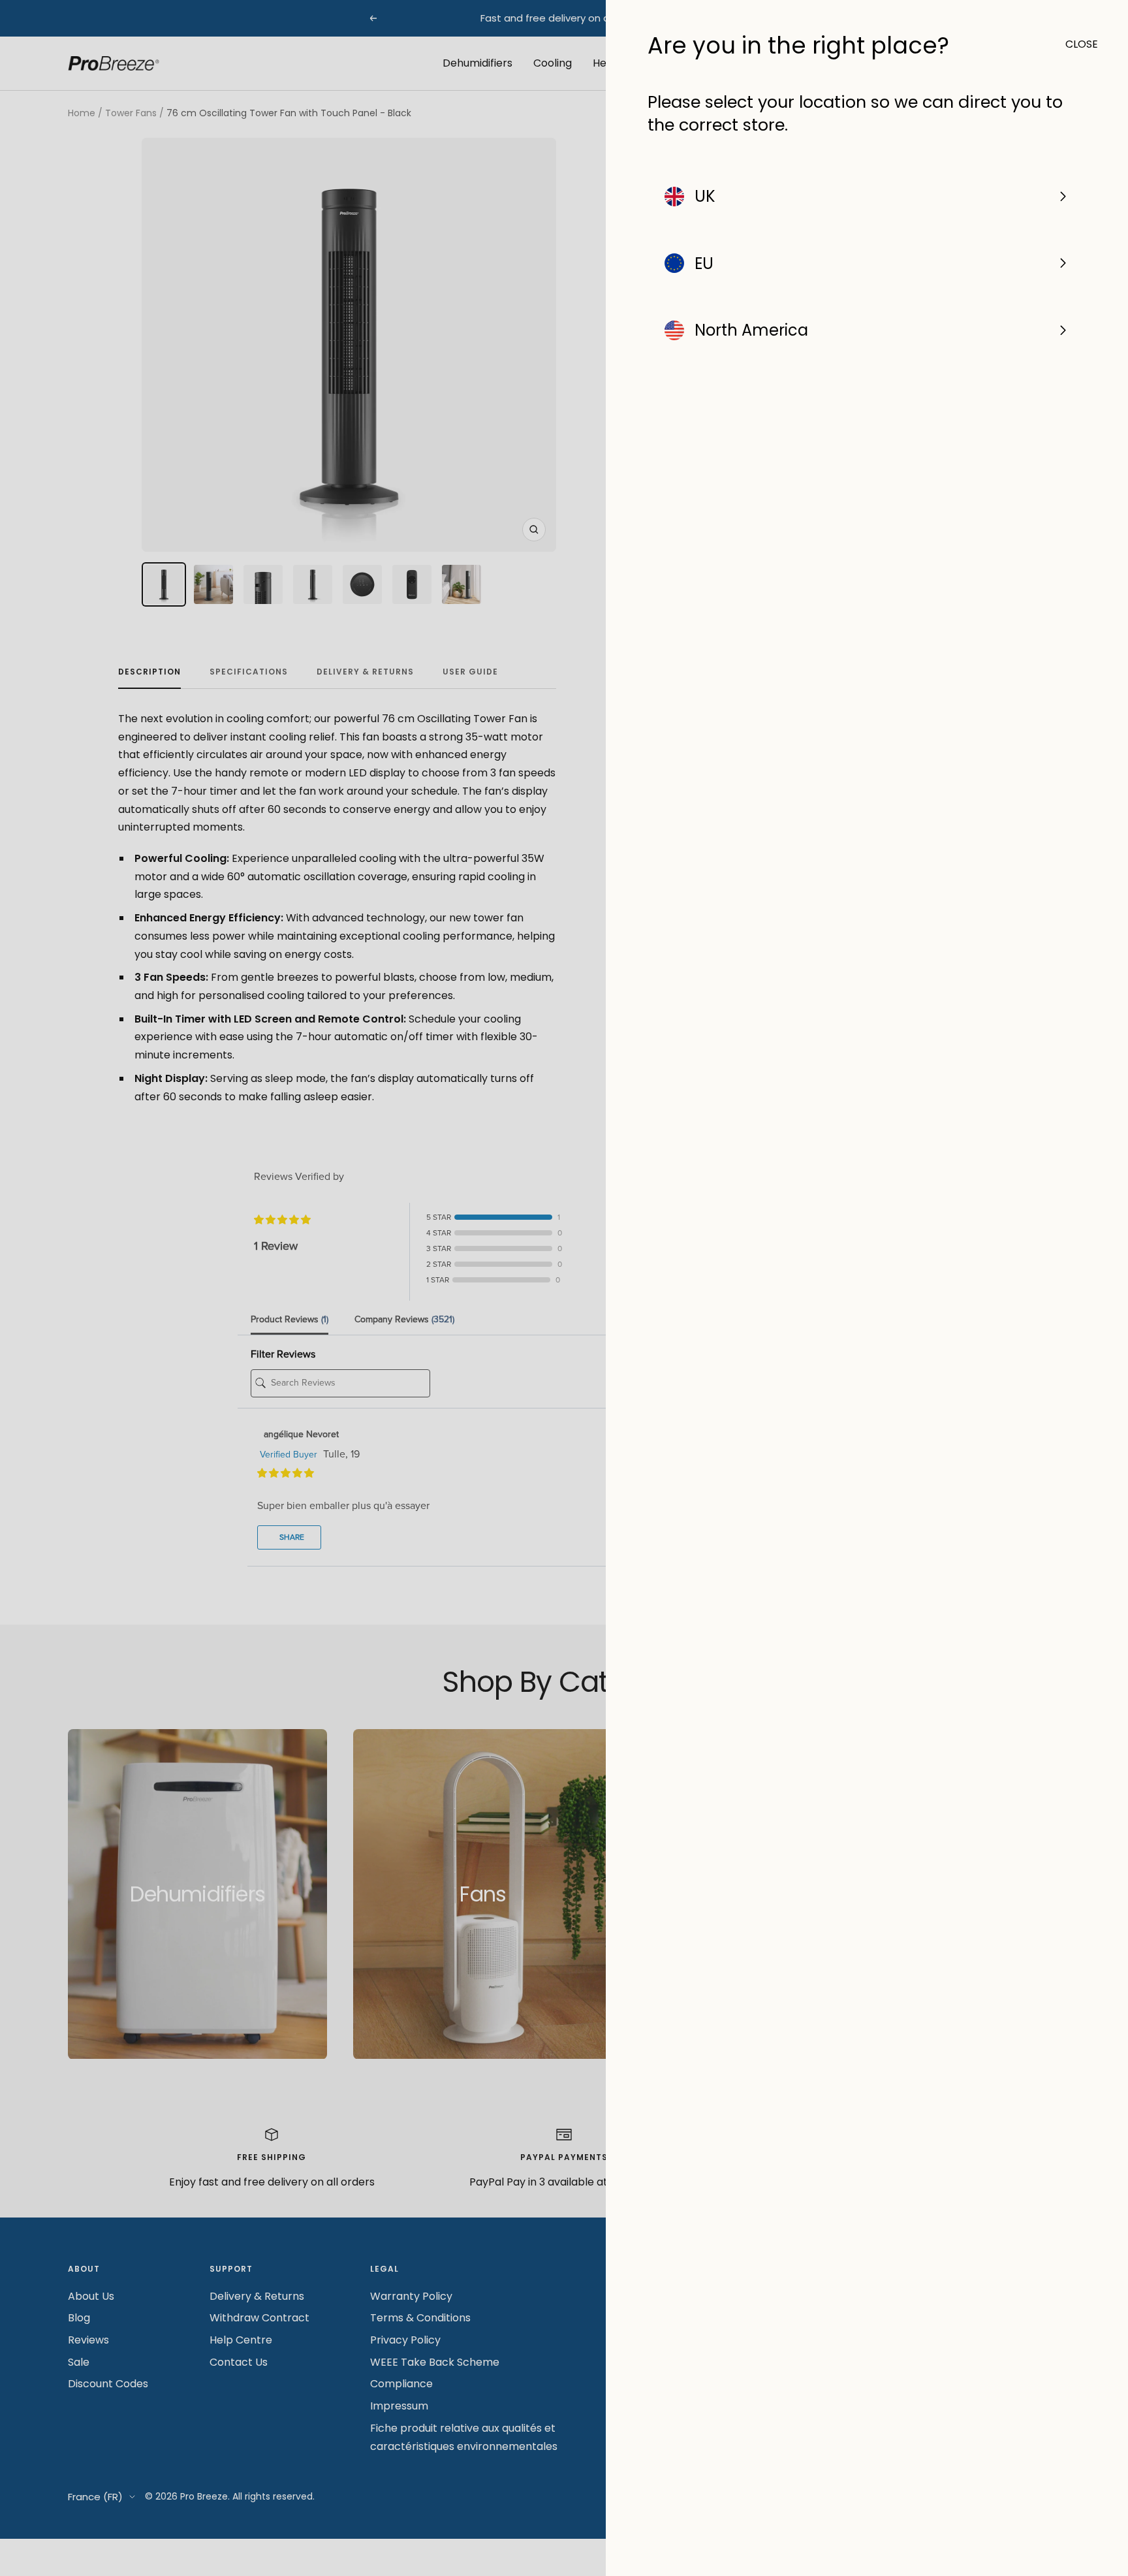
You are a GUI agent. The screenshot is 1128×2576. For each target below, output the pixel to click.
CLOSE (1076, 44)
